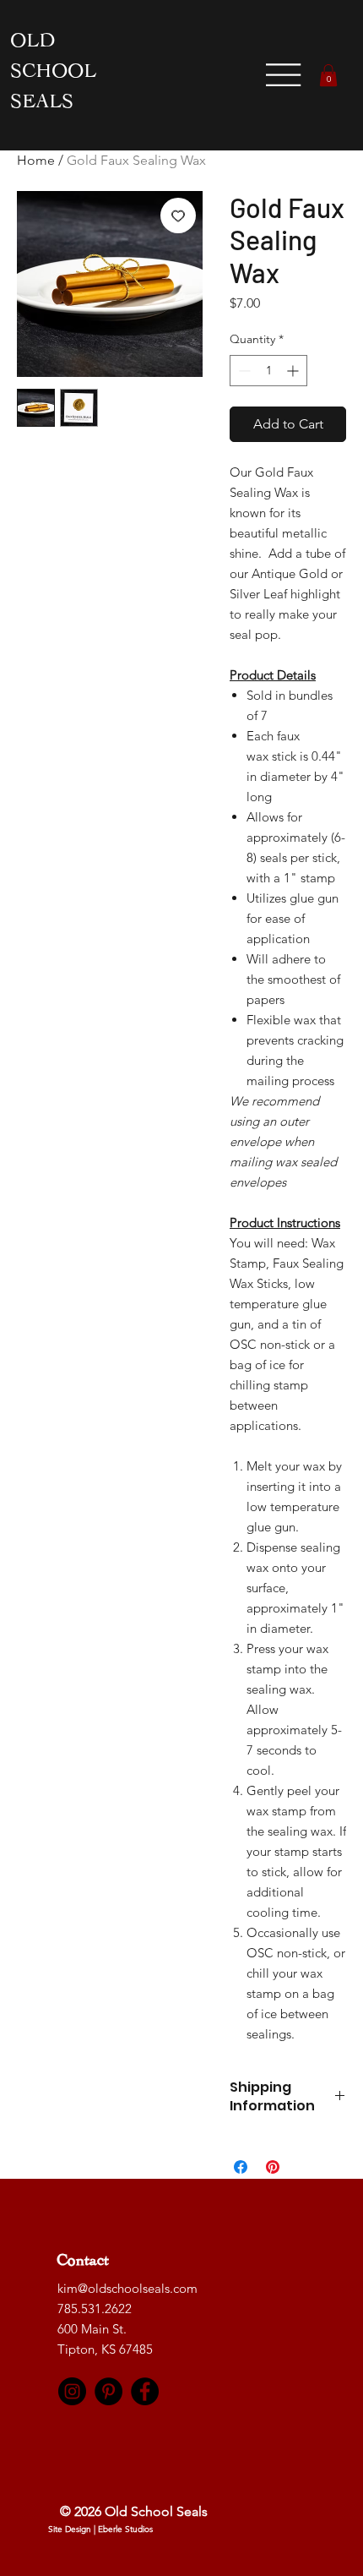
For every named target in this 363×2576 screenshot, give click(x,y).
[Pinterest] (108, 2391)
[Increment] (294, 371)
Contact (84, 2263)
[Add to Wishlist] (178, 216)
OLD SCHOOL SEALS (53, 74)
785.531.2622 (95, 2309)
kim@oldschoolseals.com (127, 2288)
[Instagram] (72, 2391)
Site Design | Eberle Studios (100, 2529)
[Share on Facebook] (241, 2167)
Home (36, 160)
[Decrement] (243, 371)
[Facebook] (145, 2391)
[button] (328, 75)
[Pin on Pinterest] (273, 2167)
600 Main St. (94, 2329)
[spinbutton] (268, 371)
